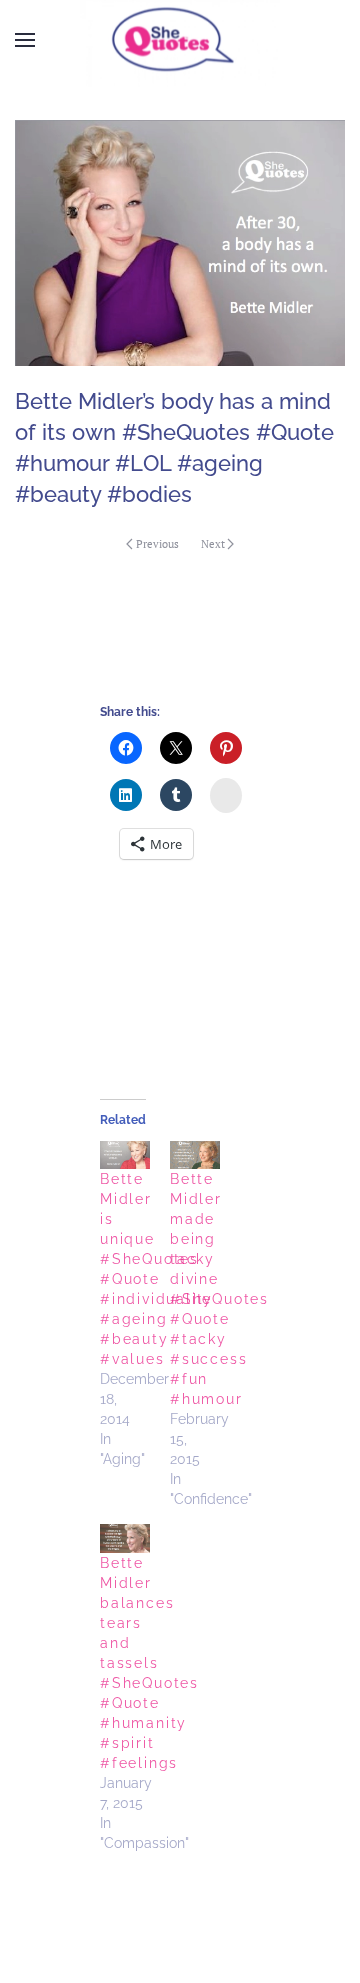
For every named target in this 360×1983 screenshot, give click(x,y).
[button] (25, 40)
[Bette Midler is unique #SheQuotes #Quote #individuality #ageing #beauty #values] (125, 1155)
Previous (157, 544)
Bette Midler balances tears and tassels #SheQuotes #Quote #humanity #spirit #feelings (149, 1663)
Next (213, 544)
